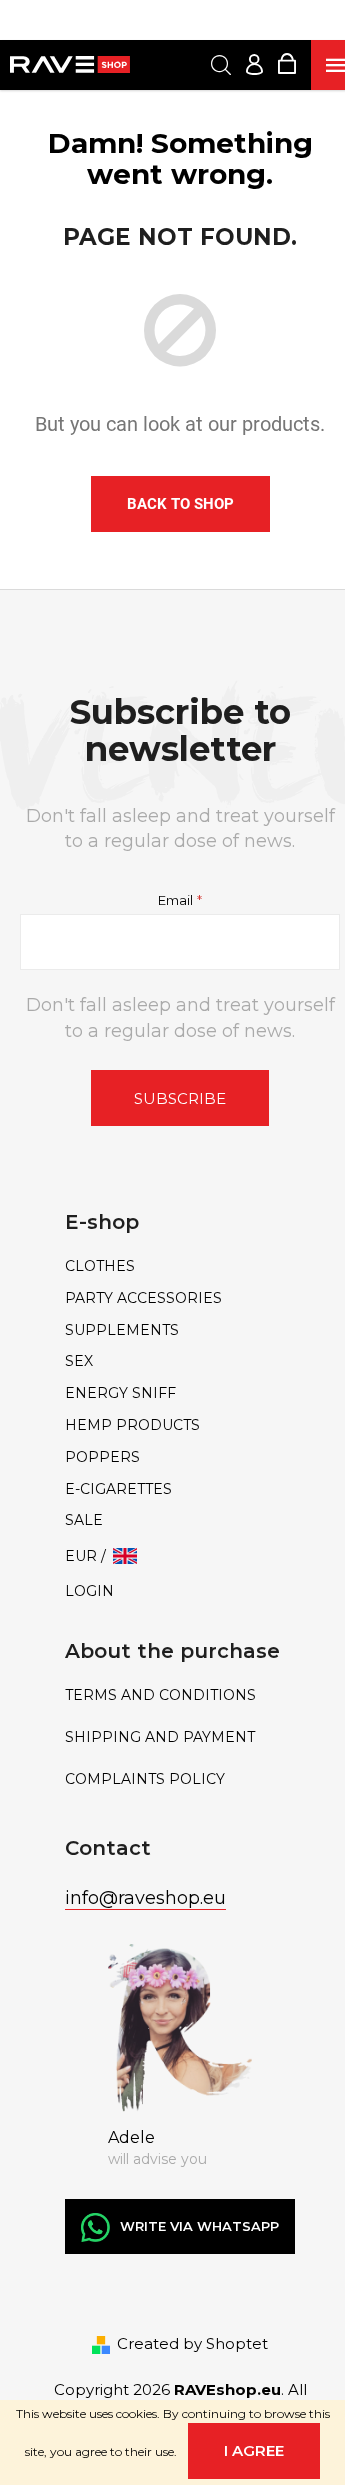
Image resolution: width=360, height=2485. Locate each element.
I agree (254, 2450)
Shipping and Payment (160, 1737)
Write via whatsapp (199, 2226)
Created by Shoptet (192, 2343)
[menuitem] (180, 1266)
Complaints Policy (145, 1779)
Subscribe (180, 1098)
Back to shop (180, 504)
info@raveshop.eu (145, 1898)
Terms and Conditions (160, 1695)
